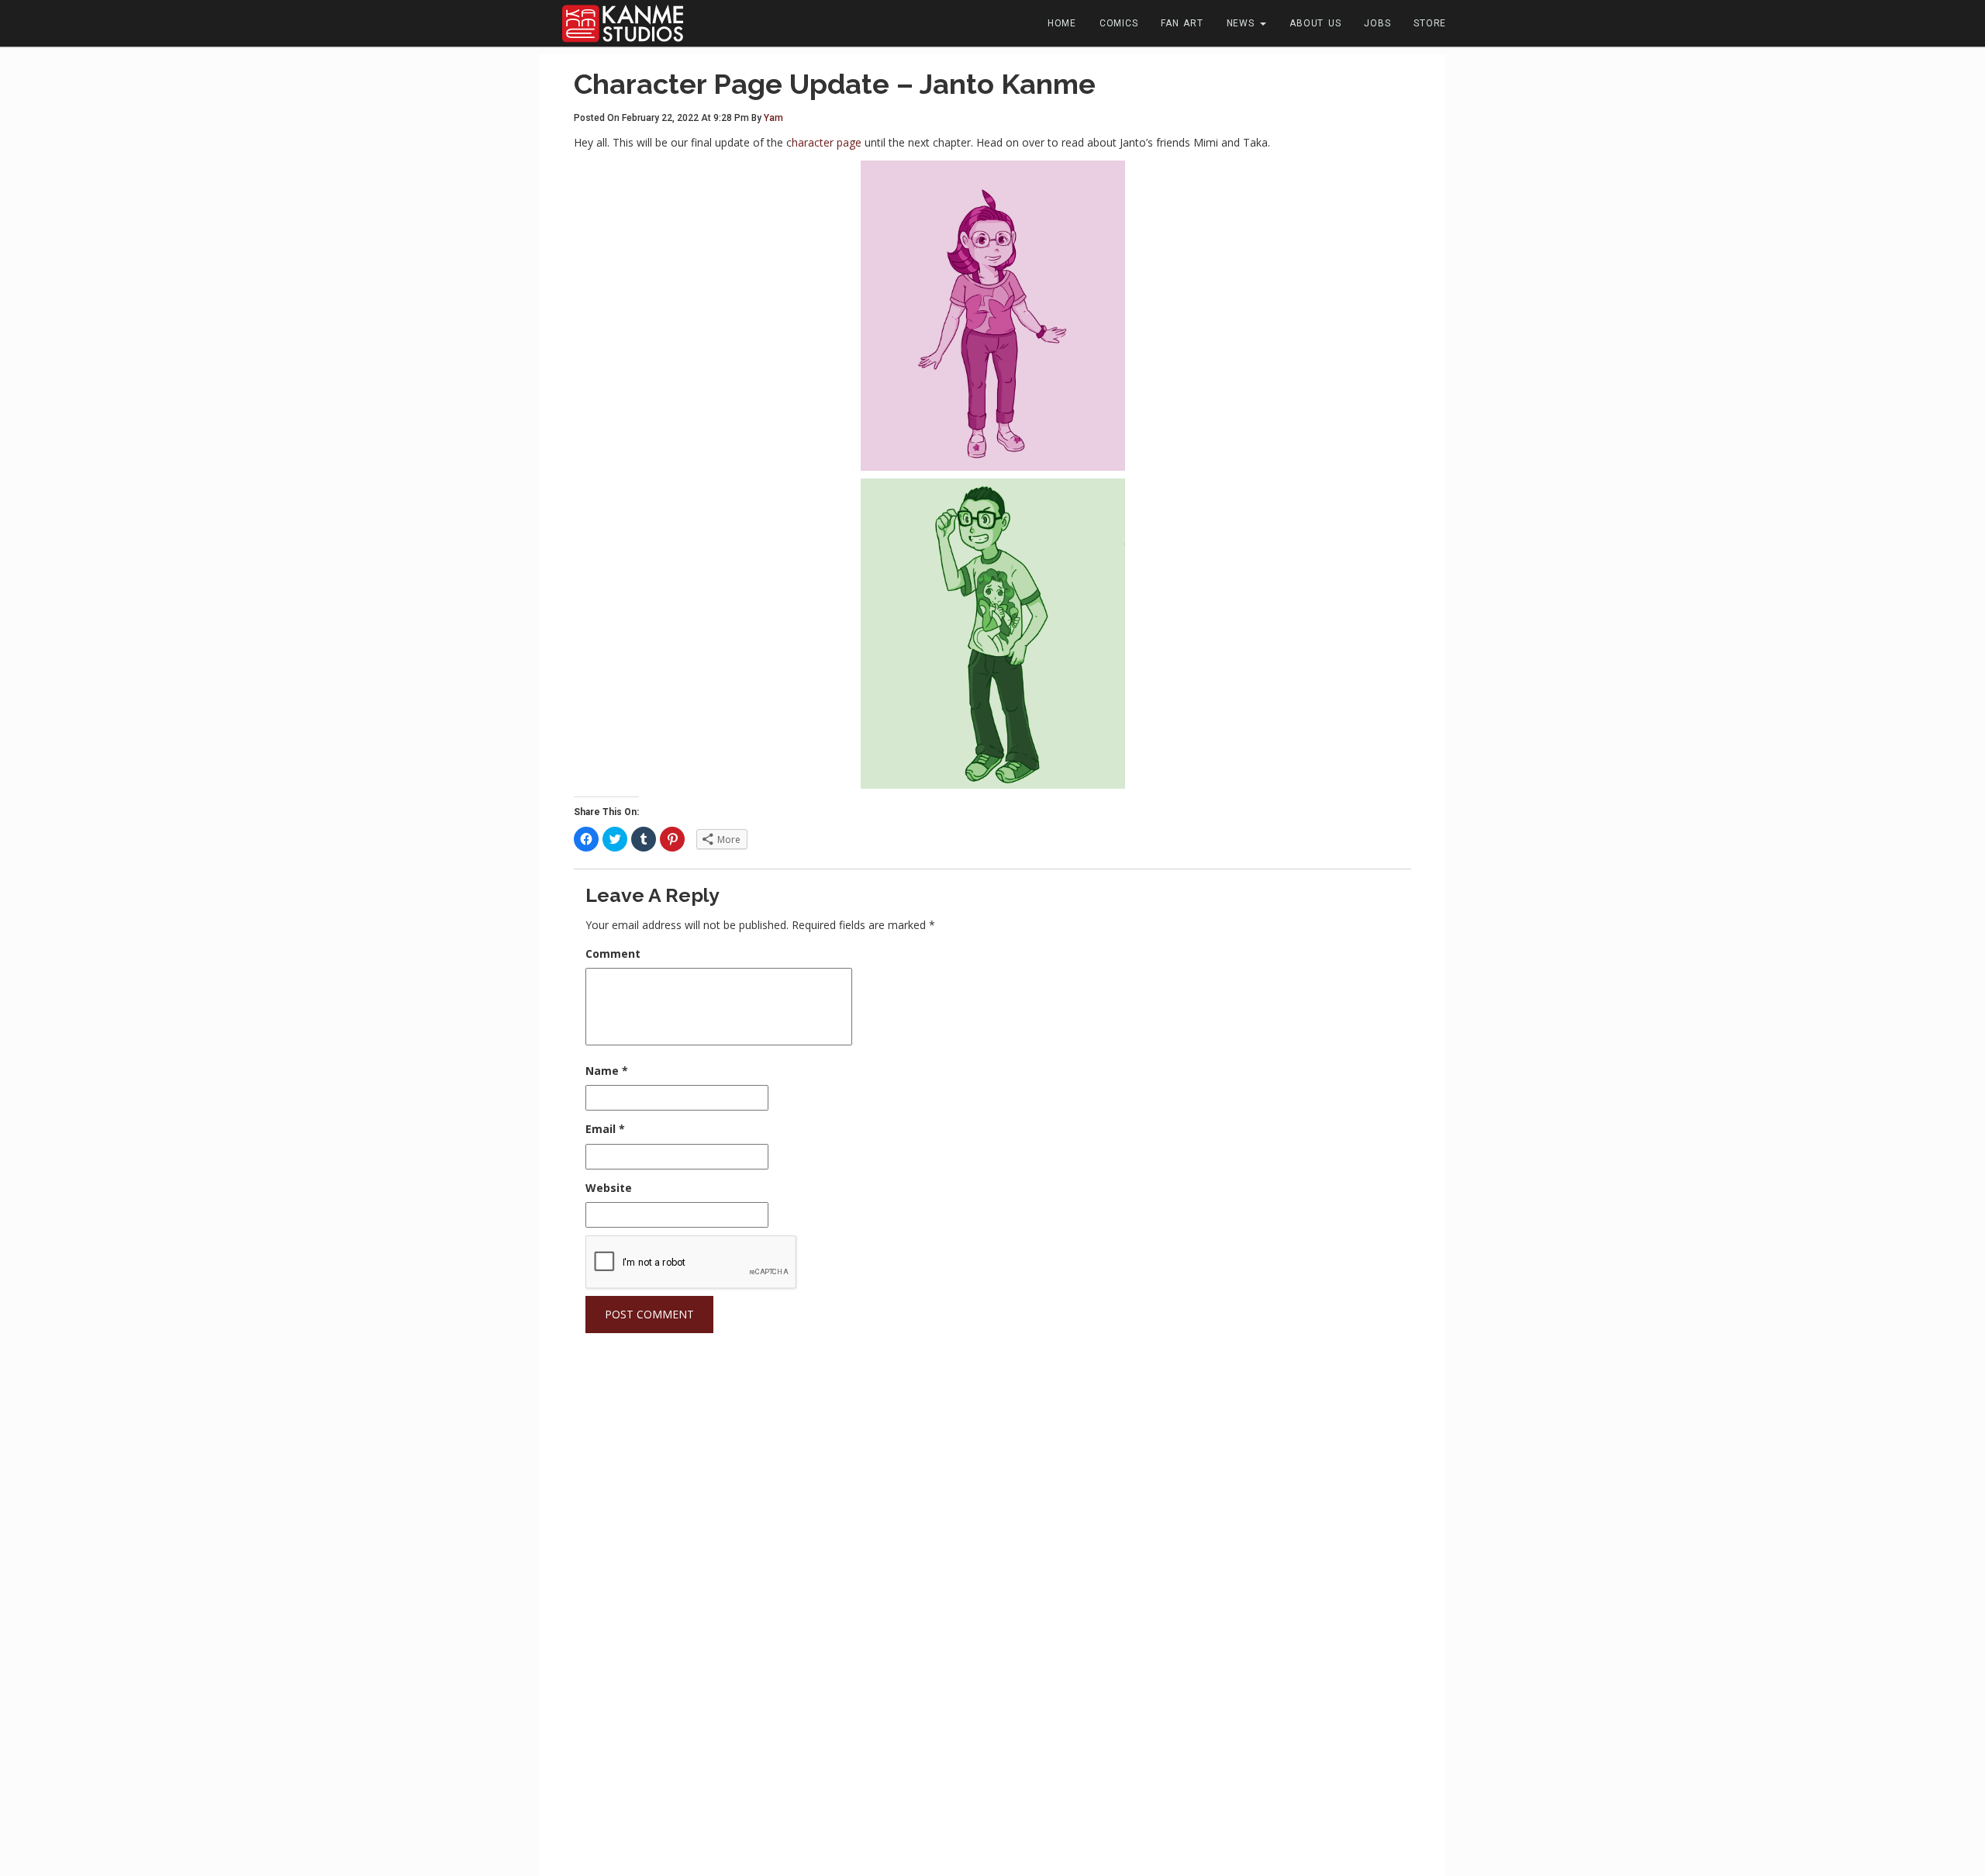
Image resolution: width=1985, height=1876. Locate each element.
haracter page (827, 142)
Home (1062, 23)
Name (607, 1071)
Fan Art (1182, 23)
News (1243, 23)
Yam (773, 118)
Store (1430, 23)
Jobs (1377, 23)
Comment (613, 954)
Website (609, 1188)
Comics (1119, 23)
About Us (1315, 23)
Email (605, 1129)
